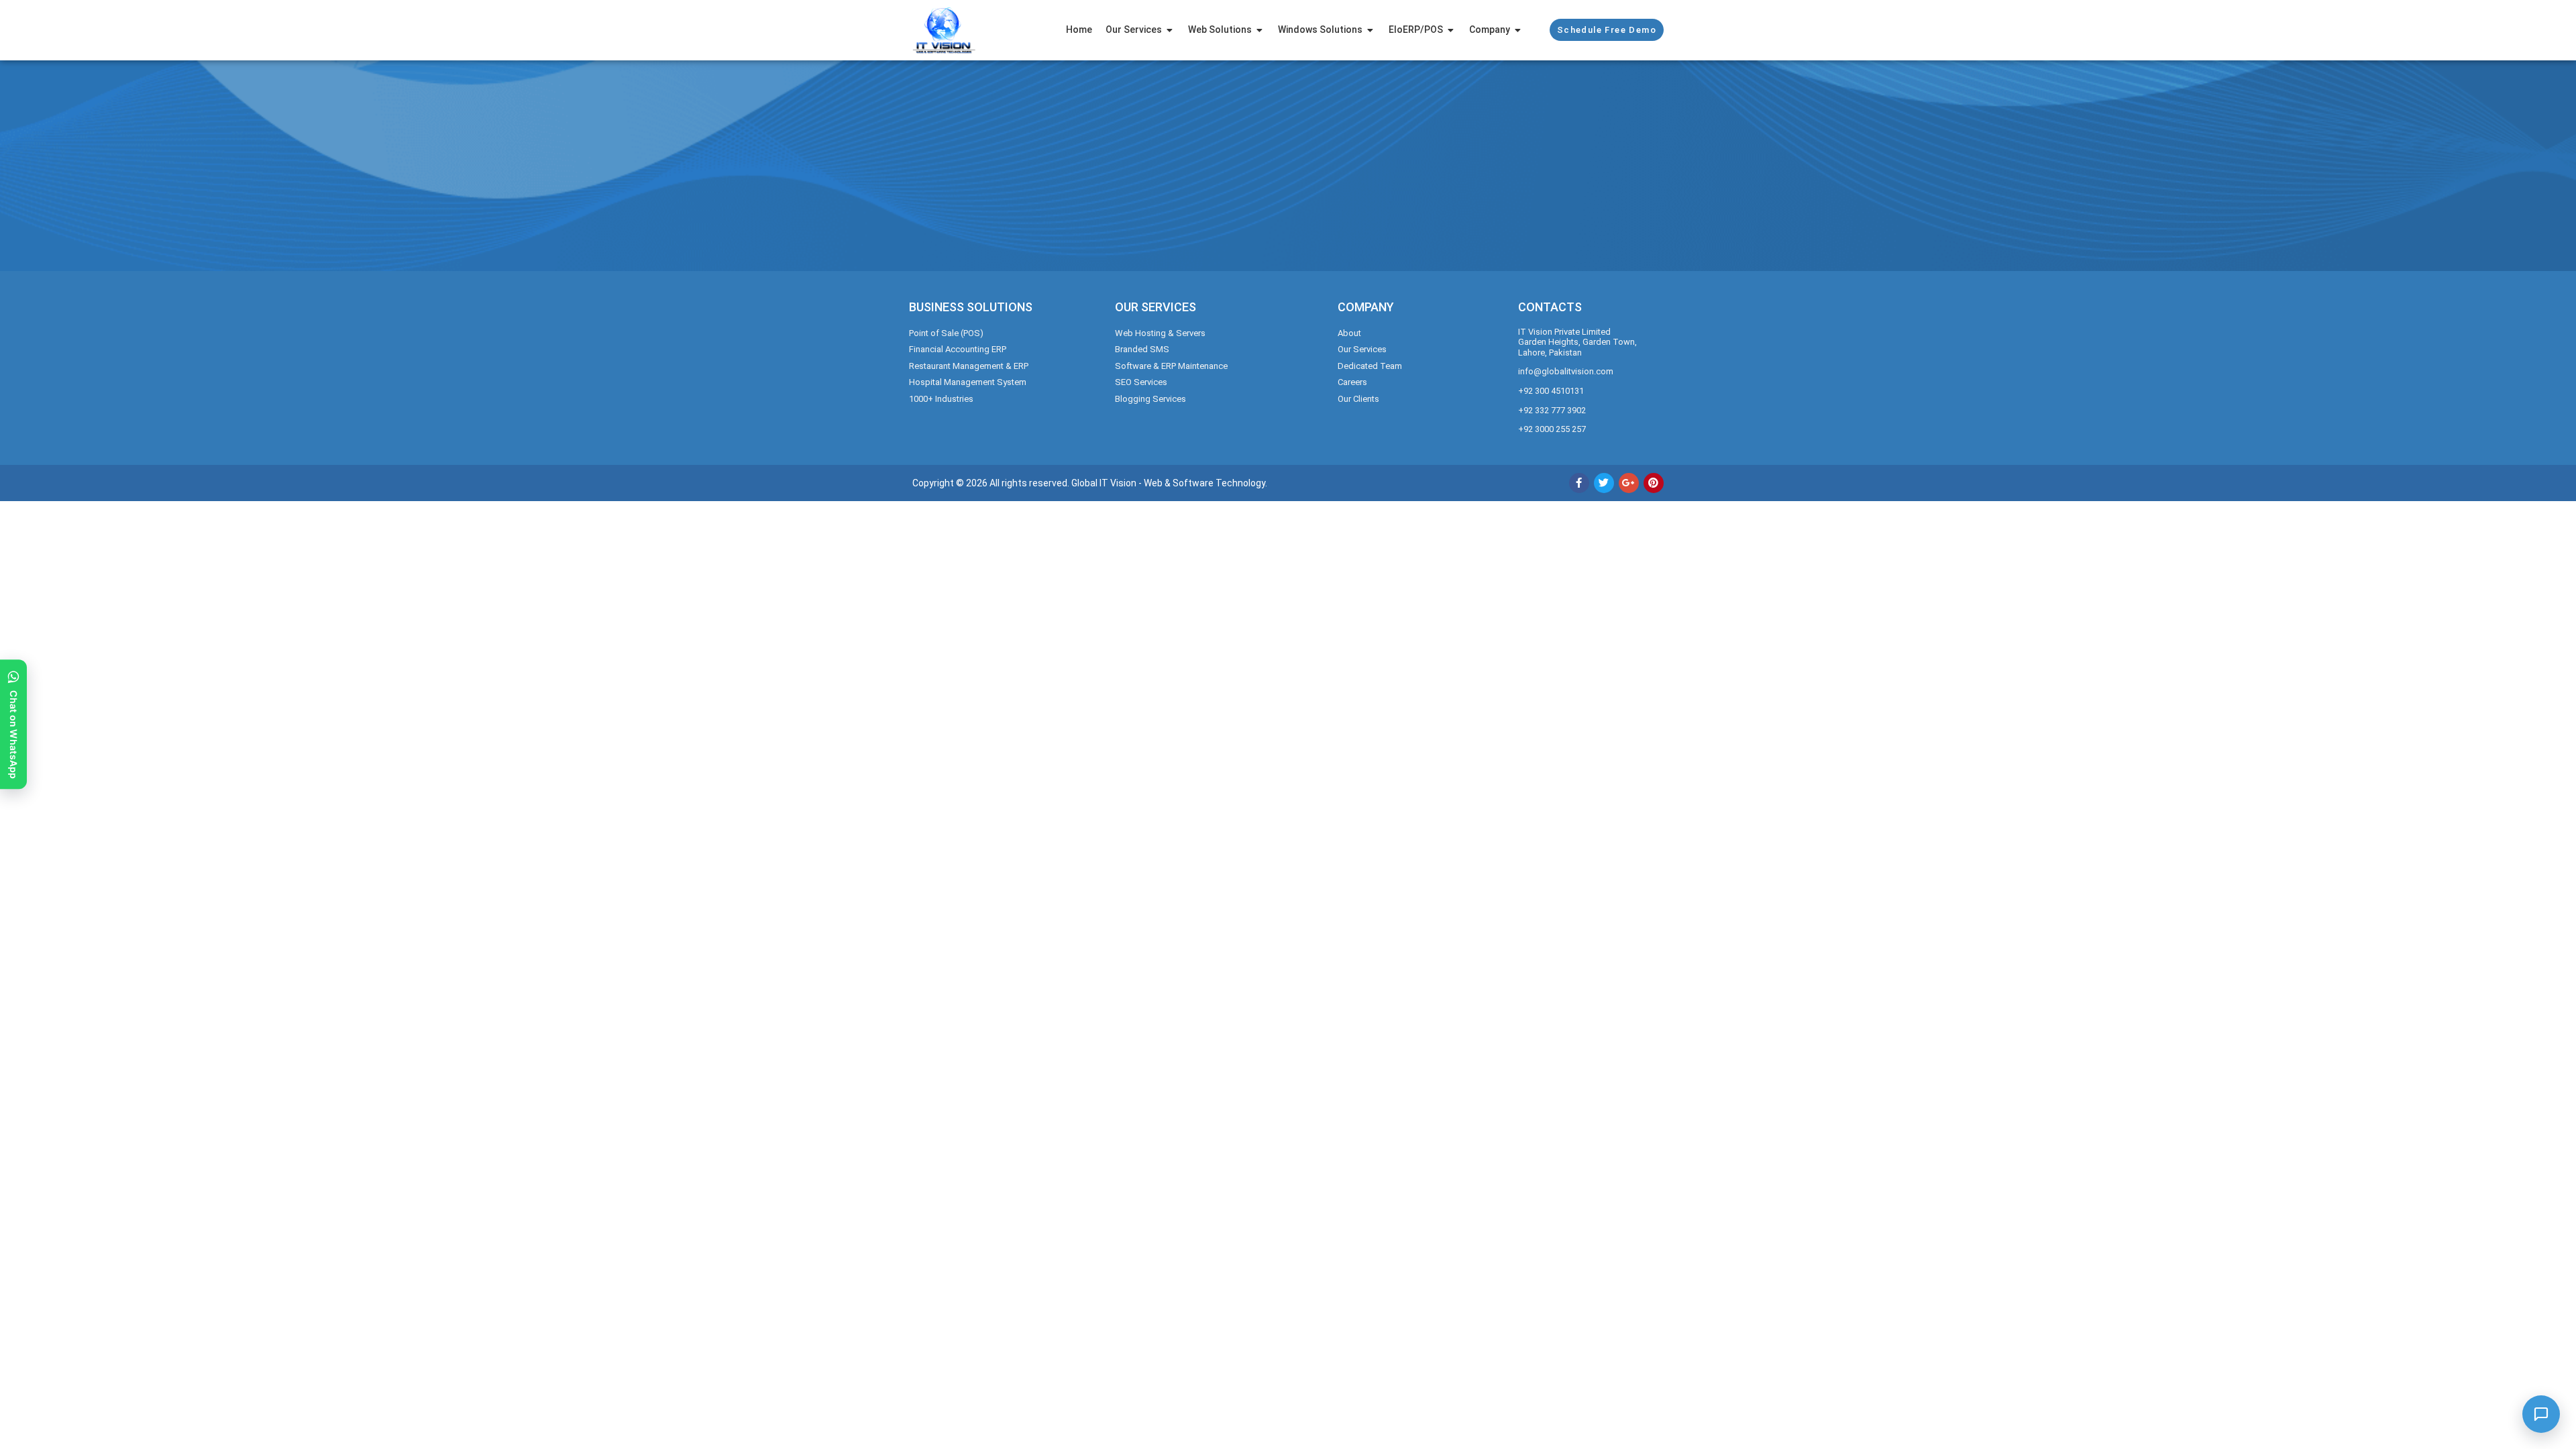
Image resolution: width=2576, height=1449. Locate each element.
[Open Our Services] (1170, 30)
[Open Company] (1518, 30)
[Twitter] (1604, 483)
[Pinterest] (1654, 483)
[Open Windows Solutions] (1371, 30)
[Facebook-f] (1579, 483)
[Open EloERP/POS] (1451, 30)
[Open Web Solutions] (1260, 30)
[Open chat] (2541, 1414)
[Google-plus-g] (1629, 483)
